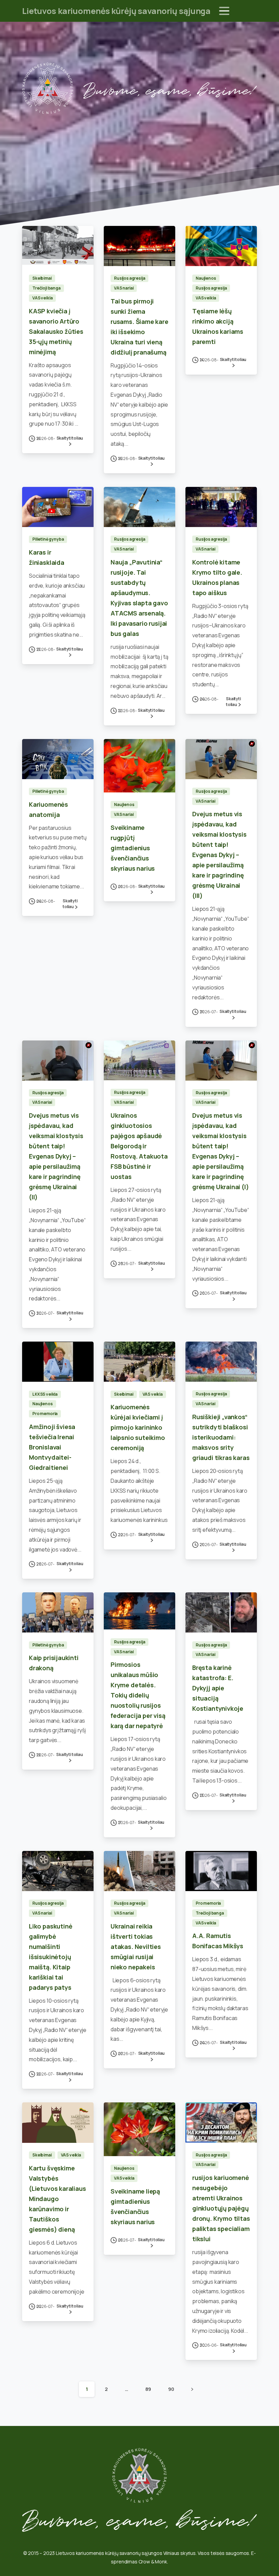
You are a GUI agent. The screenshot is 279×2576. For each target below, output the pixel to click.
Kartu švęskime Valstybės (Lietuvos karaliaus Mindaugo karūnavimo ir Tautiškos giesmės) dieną (58, 2199)
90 (171, 2389)
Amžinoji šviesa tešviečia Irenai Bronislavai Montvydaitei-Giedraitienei (52, 1447)
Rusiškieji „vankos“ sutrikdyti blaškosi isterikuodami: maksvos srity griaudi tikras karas (221, 1437)
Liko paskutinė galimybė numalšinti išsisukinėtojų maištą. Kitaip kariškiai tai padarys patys (51, 1957)
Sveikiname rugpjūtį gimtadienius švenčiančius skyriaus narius (133, 848)
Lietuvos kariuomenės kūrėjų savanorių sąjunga (116, 11)
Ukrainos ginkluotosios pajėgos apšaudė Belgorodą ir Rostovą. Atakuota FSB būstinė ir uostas (139, 1146)
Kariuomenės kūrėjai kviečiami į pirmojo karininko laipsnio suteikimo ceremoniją (138, 1427)
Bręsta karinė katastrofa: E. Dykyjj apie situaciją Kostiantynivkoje (218, 1688)
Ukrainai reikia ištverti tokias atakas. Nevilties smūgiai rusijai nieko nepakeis (136, 1947)
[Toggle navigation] (224, 11)
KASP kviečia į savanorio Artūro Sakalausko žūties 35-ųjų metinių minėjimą (56, 331)
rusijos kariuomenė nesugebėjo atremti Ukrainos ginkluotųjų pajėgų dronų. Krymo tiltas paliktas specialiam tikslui (221, 2208)
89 (148, 2389)
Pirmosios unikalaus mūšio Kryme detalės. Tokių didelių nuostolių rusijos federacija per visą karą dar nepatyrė (138, 1695)
